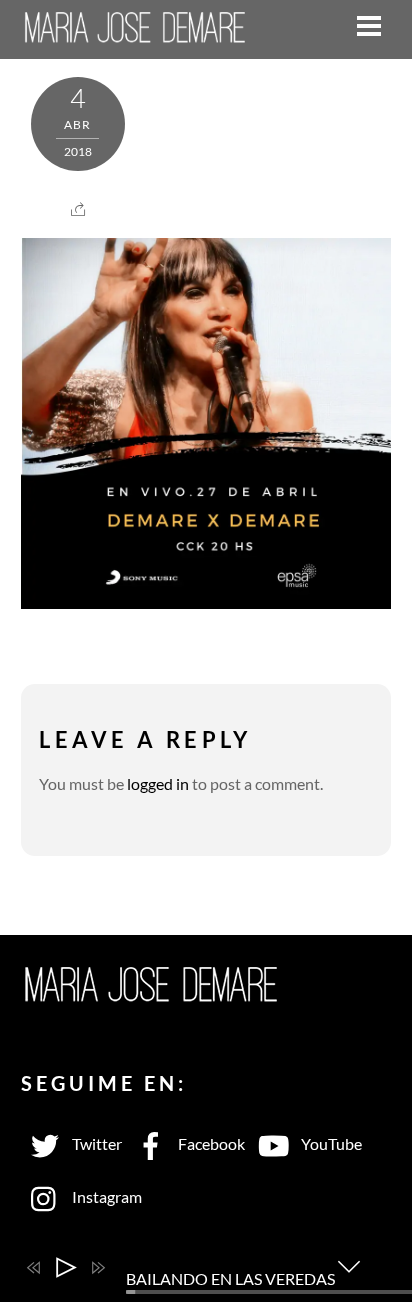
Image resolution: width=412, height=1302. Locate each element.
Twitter (95, 1143)
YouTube (330, 1143)
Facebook (210, 1143)
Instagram (105, 1196)
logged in (158, 783)
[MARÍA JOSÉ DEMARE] (136, 31)
